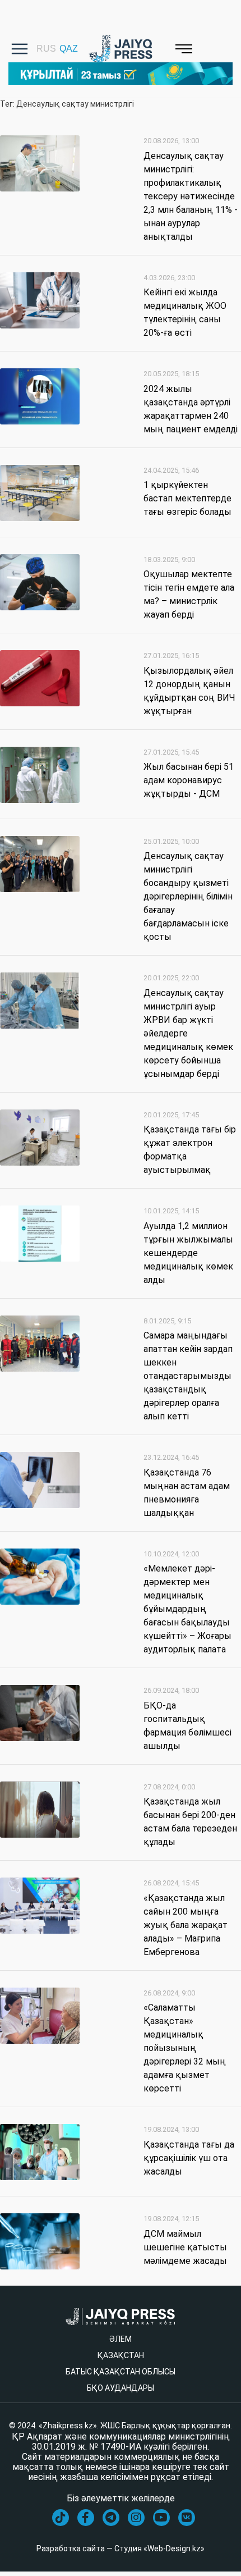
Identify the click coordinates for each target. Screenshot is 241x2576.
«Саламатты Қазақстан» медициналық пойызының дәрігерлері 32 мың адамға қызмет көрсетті (185, 2048)
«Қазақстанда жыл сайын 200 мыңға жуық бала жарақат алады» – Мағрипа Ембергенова (186, 1925)
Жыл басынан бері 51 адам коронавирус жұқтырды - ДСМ (189, 780)
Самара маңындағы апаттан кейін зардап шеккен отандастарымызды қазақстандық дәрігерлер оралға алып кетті (188, 1376)
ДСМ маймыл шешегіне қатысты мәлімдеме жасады (185, 2247)
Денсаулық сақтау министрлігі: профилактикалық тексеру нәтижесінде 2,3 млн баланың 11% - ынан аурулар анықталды (191, 196)
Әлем (121, 2339)
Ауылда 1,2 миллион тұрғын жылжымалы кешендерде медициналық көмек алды (188, 1253)
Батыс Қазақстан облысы (121, 2372)
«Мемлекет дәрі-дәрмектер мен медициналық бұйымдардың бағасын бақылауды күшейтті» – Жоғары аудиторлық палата (187, 1609)
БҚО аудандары (121, 2388)
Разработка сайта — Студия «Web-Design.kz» (121, 2548)
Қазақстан (121, 2355)
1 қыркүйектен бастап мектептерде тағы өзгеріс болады (187, 498)
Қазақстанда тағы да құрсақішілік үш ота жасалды (189, 2158)
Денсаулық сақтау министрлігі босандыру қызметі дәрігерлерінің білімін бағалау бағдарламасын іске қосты (188, 896)
